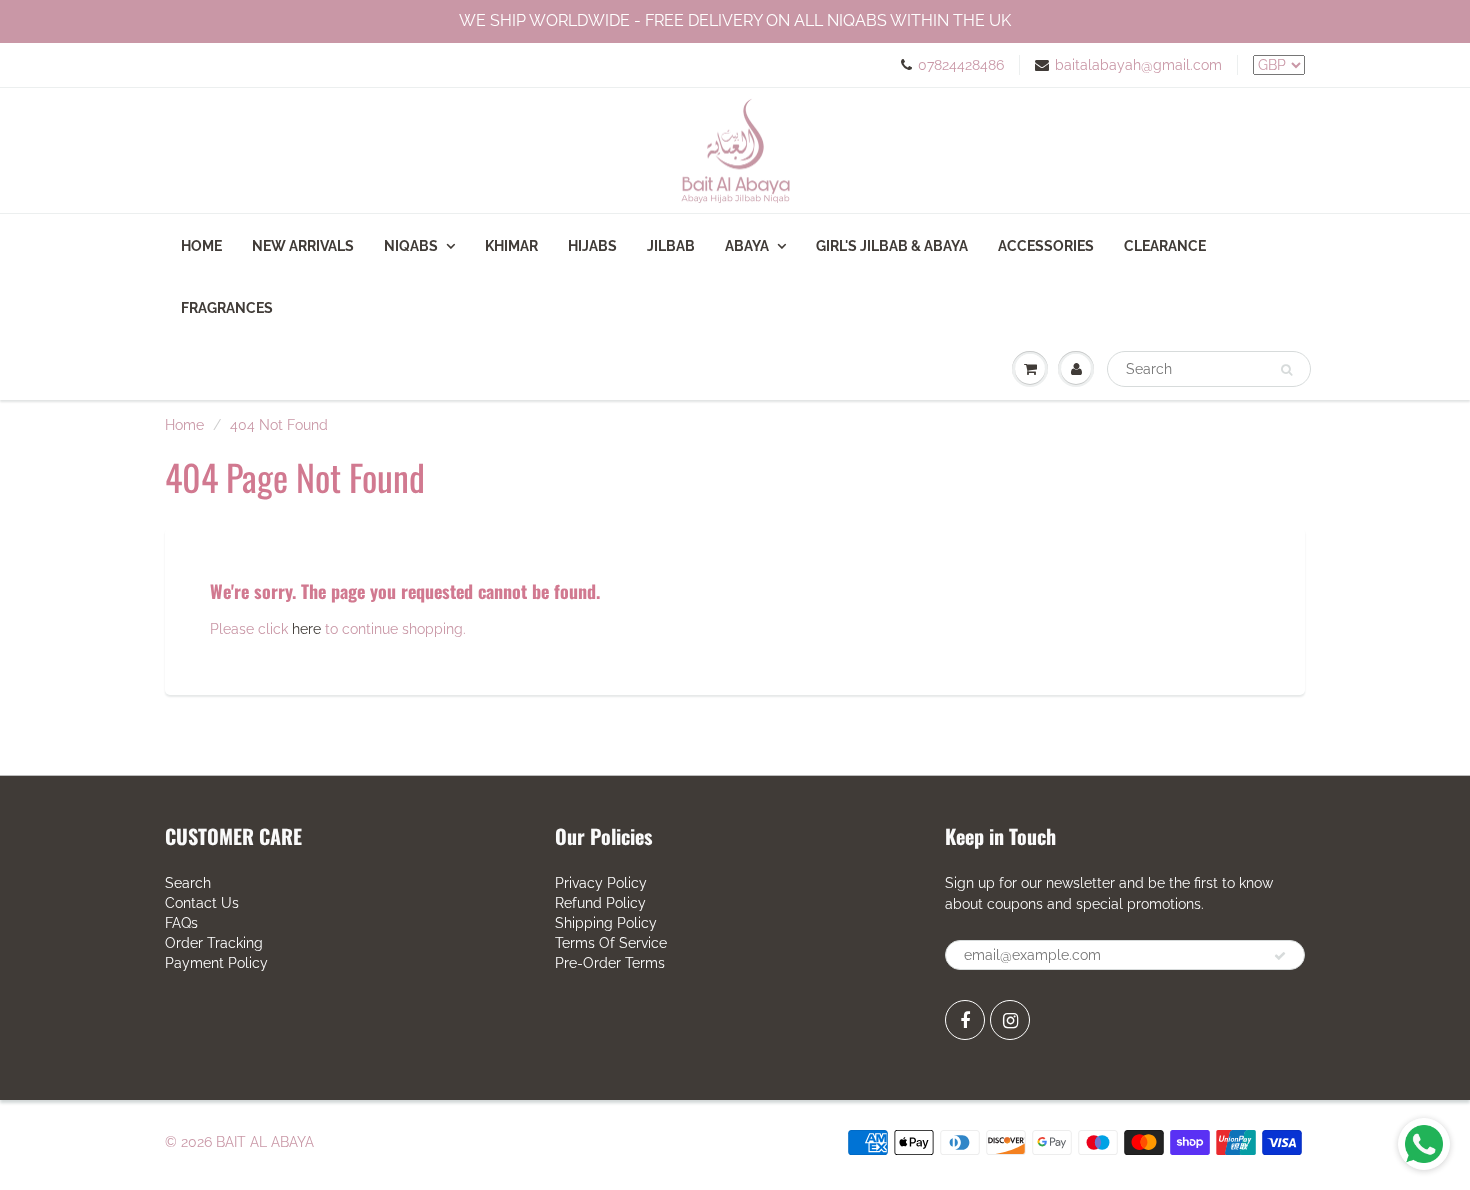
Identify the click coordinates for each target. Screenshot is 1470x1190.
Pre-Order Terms (610, 963)
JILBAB (671, 246)
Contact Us (202, 903)
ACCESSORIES (1046, 246)
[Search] (1286, 370)
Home (201, 246)
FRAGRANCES (227, 308)
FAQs (181, 923)
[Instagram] (1010, 1020)
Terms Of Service (611, 943)
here (306, 629)
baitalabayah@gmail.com (1138, 65)
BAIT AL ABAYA (265, 1142)
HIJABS (592, 246)
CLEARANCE (1165, 246)
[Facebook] (965, 1020)
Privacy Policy (601, 883)
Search (188, 883)
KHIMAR (511, 246)
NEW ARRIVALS (303, 246)
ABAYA (747, 246)
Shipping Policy (606, 923)
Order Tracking (214, 943)
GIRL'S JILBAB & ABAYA (892, 246)
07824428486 (961, 65)
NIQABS (411, 246)
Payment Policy (216, 963)
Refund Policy (600, 903)
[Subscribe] (1280, 956)
